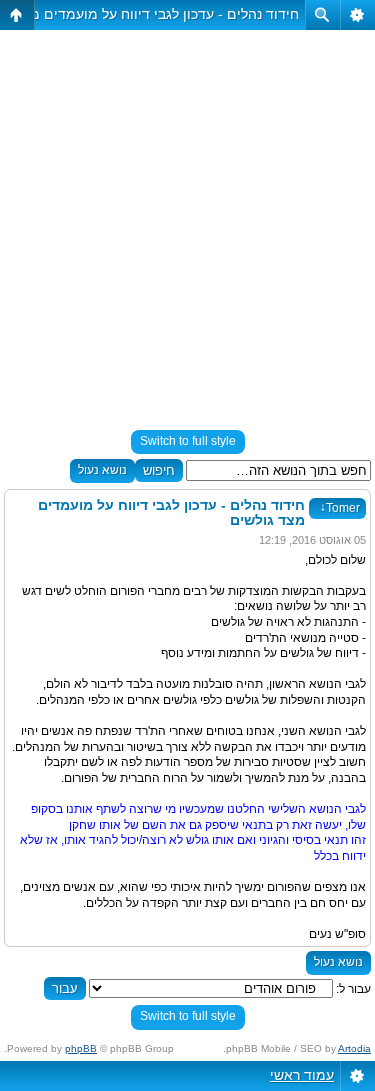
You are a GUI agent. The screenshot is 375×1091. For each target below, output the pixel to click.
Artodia (354, 1048)
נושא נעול (102, 470)
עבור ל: (353, 989)
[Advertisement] (187, 221)
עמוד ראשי (302, 1075)
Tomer (340, 508)
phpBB (81, 1048)
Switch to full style (188, 441)
